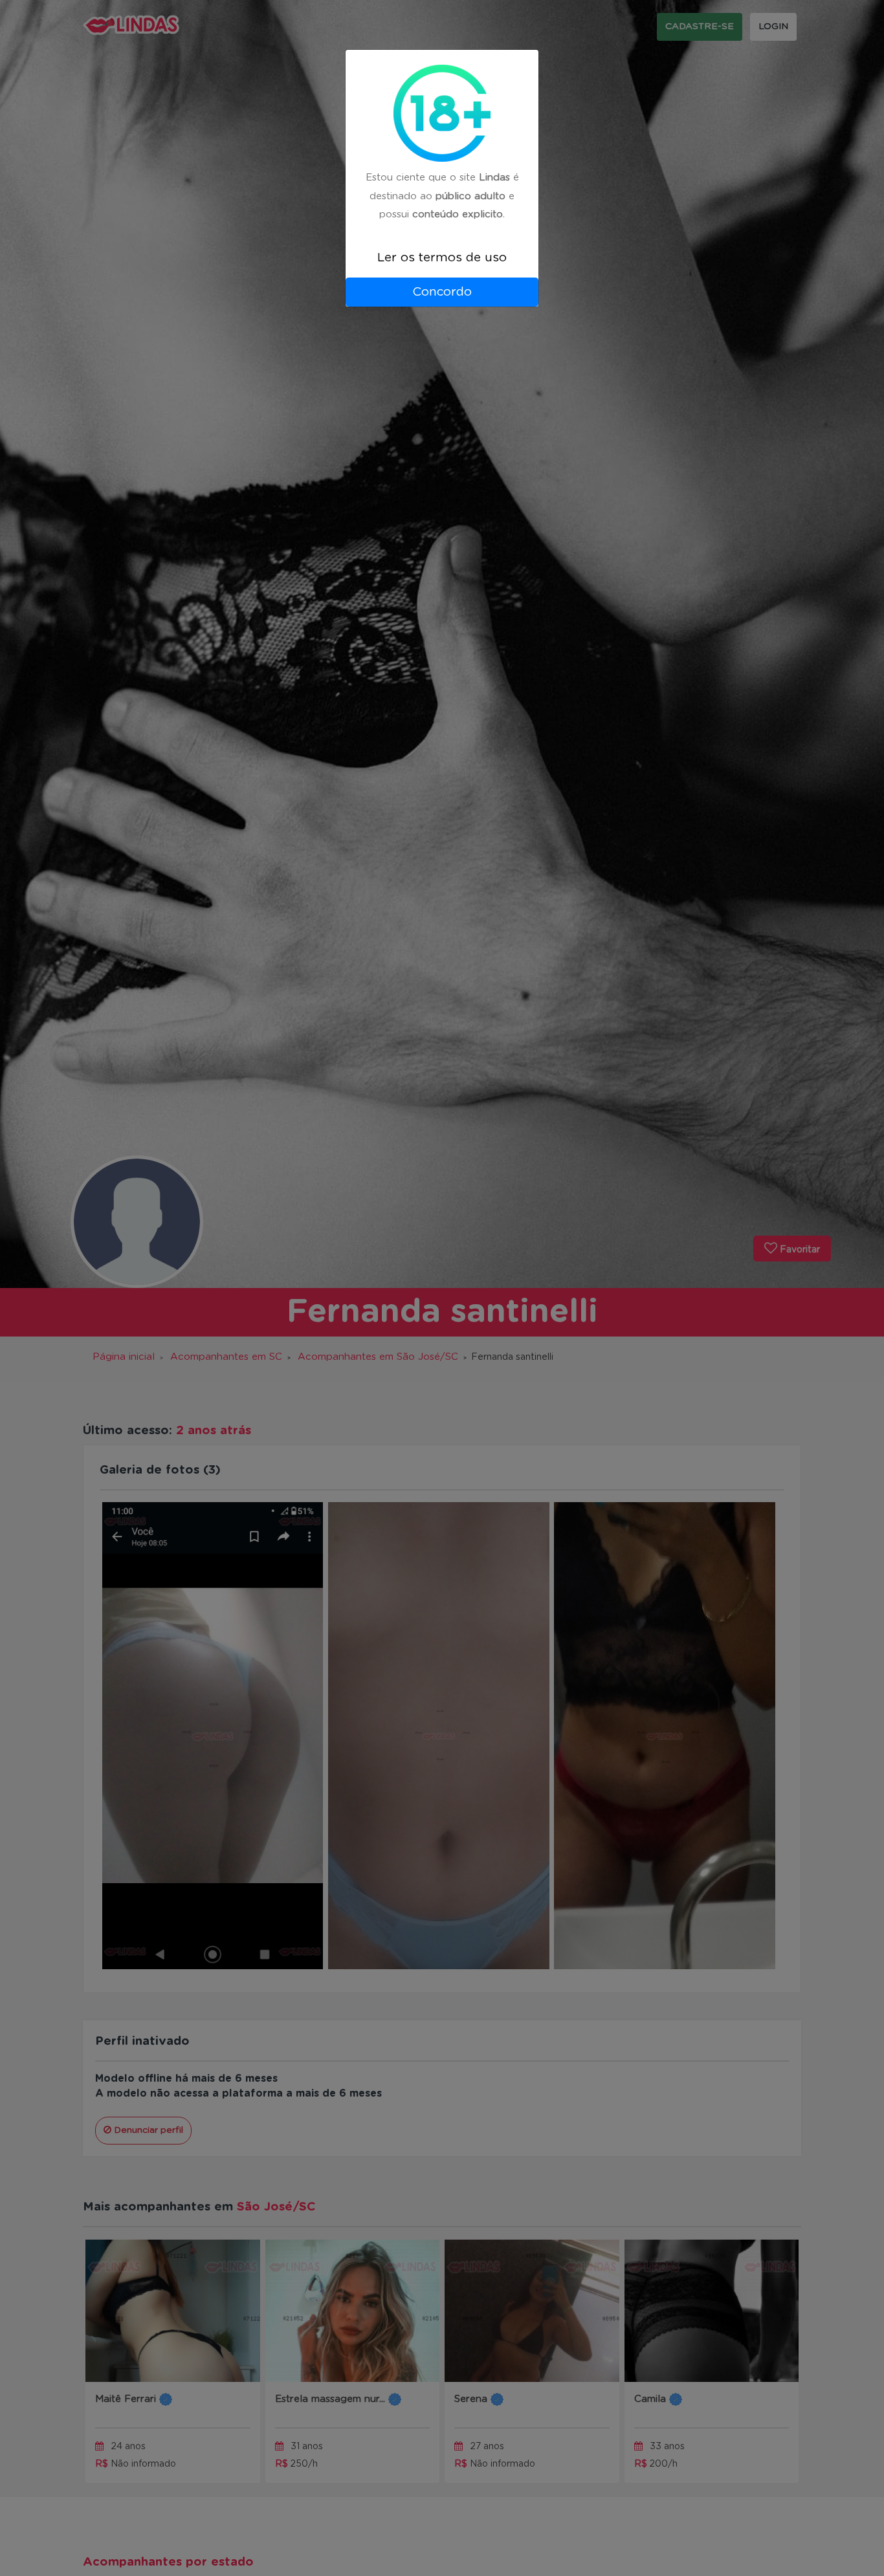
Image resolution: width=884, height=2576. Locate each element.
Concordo (442, 292)
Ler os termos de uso (442, 258)
